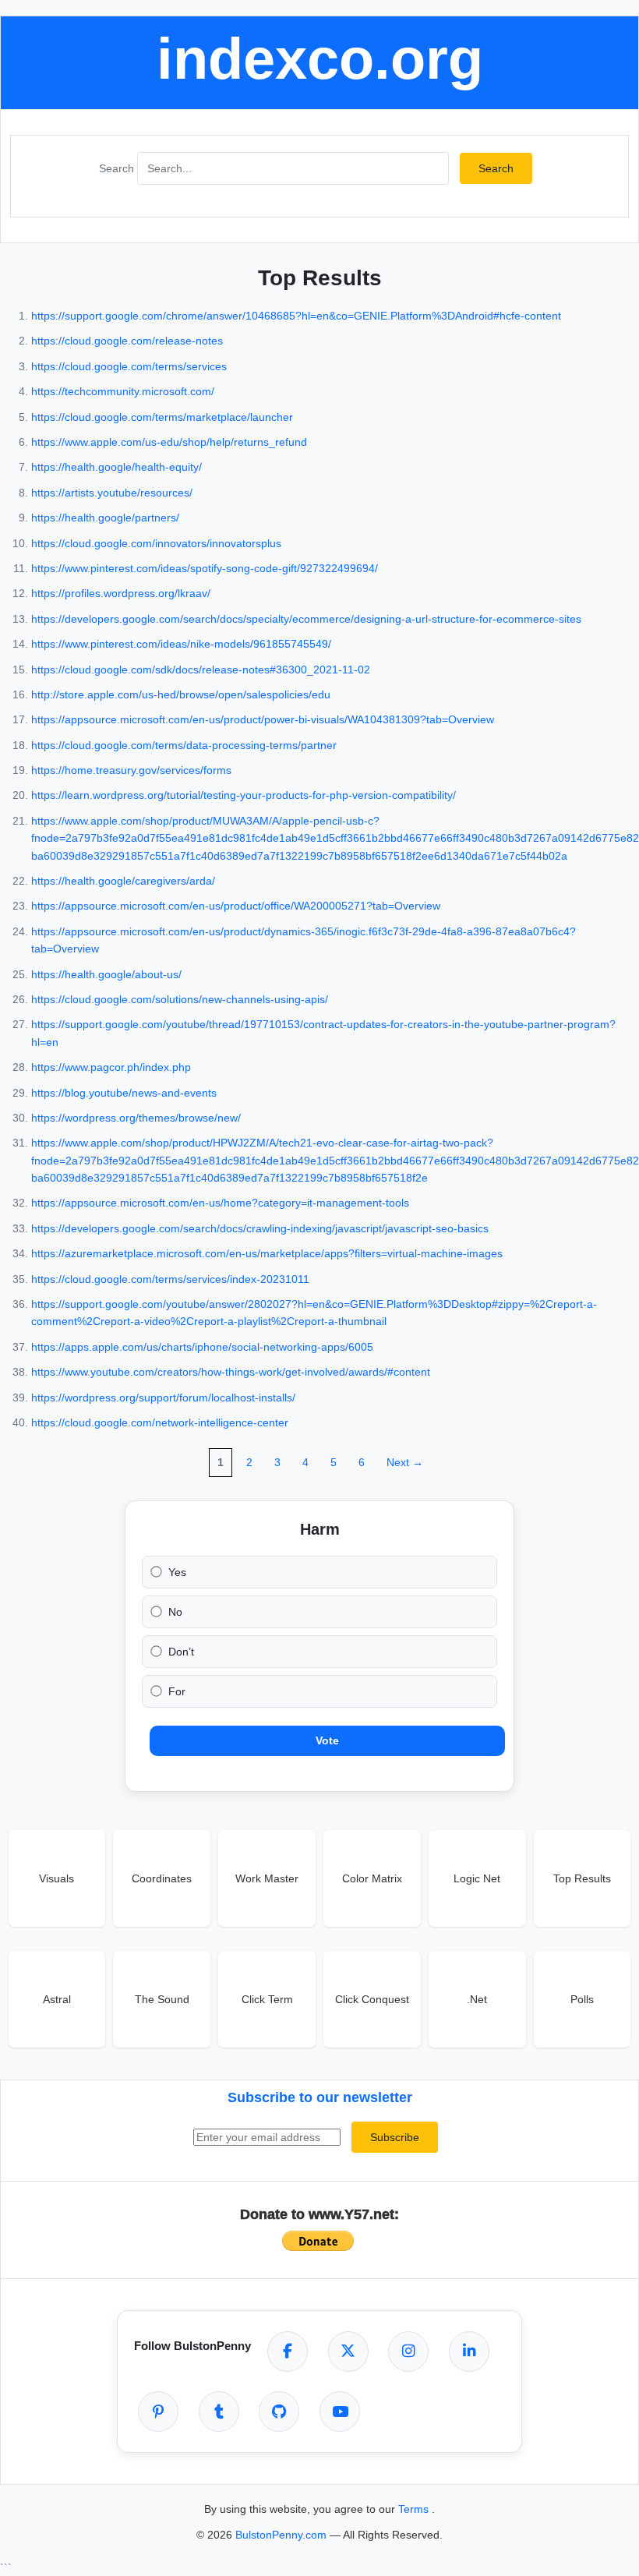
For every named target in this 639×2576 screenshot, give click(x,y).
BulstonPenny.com (282, 2535)
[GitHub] (279, 2412)
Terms (415, 2509)
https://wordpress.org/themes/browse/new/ (136, 1118)
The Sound (162, 1999)
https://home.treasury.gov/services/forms (131, 770)
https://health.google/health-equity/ (117, 467)
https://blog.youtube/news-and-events (124, 1093)
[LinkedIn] (469, 2352)
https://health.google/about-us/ (106, 974)
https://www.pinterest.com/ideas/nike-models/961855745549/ (181, 644)
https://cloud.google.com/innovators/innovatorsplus (156, 543)
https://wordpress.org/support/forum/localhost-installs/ (163, 1398)
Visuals (56, 1878)
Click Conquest (372, 1999)
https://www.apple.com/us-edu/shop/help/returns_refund (169, 442)
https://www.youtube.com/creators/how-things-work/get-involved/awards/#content (231, 1372)
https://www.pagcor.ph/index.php (111, 1067)
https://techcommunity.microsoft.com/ (123, 391)
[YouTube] (340, 2412)
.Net (477, 1999)
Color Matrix (372, 1878)
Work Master (267, 1878)
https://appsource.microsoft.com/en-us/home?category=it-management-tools (220, 1203)
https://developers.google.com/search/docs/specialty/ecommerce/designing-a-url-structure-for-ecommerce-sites (306, 619)
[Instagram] (408, 2352)
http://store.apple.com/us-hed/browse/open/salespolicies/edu (181, 694)
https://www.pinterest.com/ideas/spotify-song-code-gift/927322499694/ (205, 568)
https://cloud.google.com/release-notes (127, 341)
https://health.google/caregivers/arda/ (123, 881)
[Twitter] (348, 2352)
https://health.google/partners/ (105, 518)
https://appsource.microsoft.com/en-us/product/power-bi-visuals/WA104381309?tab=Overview (263, 719)
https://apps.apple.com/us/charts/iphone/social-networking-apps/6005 (202, 1347)
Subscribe (395, 2137)
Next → (405, 1462)
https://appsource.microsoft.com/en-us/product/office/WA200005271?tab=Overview (236, 906)
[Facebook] (288, 2352)
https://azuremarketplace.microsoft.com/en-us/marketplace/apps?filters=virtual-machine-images (267, 1253)
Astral (57, 1999)
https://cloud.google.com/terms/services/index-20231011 (170, 1279)
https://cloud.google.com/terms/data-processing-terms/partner (184, 745)
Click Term (267, 1999)
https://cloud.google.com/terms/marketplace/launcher (162, 417)
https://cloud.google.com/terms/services (129, 366)
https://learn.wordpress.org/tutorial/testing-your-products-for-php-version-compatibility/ (244, 795)
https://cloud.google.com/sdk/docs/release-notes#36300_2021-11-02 (201, 670)
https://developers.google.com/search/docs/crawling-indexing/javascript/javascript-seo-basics (260, 1228)
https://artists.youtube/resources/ (112, 493)
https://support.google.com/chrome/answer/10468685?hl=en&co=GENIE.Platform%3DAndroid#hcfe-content (296, 316)
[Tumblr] (219, 2412)
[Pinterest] (158, 2412)
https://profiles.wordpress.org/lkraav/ (121, 593)
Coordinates (162, 1878)
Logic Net (477, 1878)
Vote (327, 1740)
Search (117, 168)
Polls (582, 1999)
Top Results (582, 1878)
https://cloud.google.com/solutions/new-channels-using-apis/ (180, 999)
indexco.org (320, 59)
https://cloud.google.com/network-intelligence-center (160, 1422)
